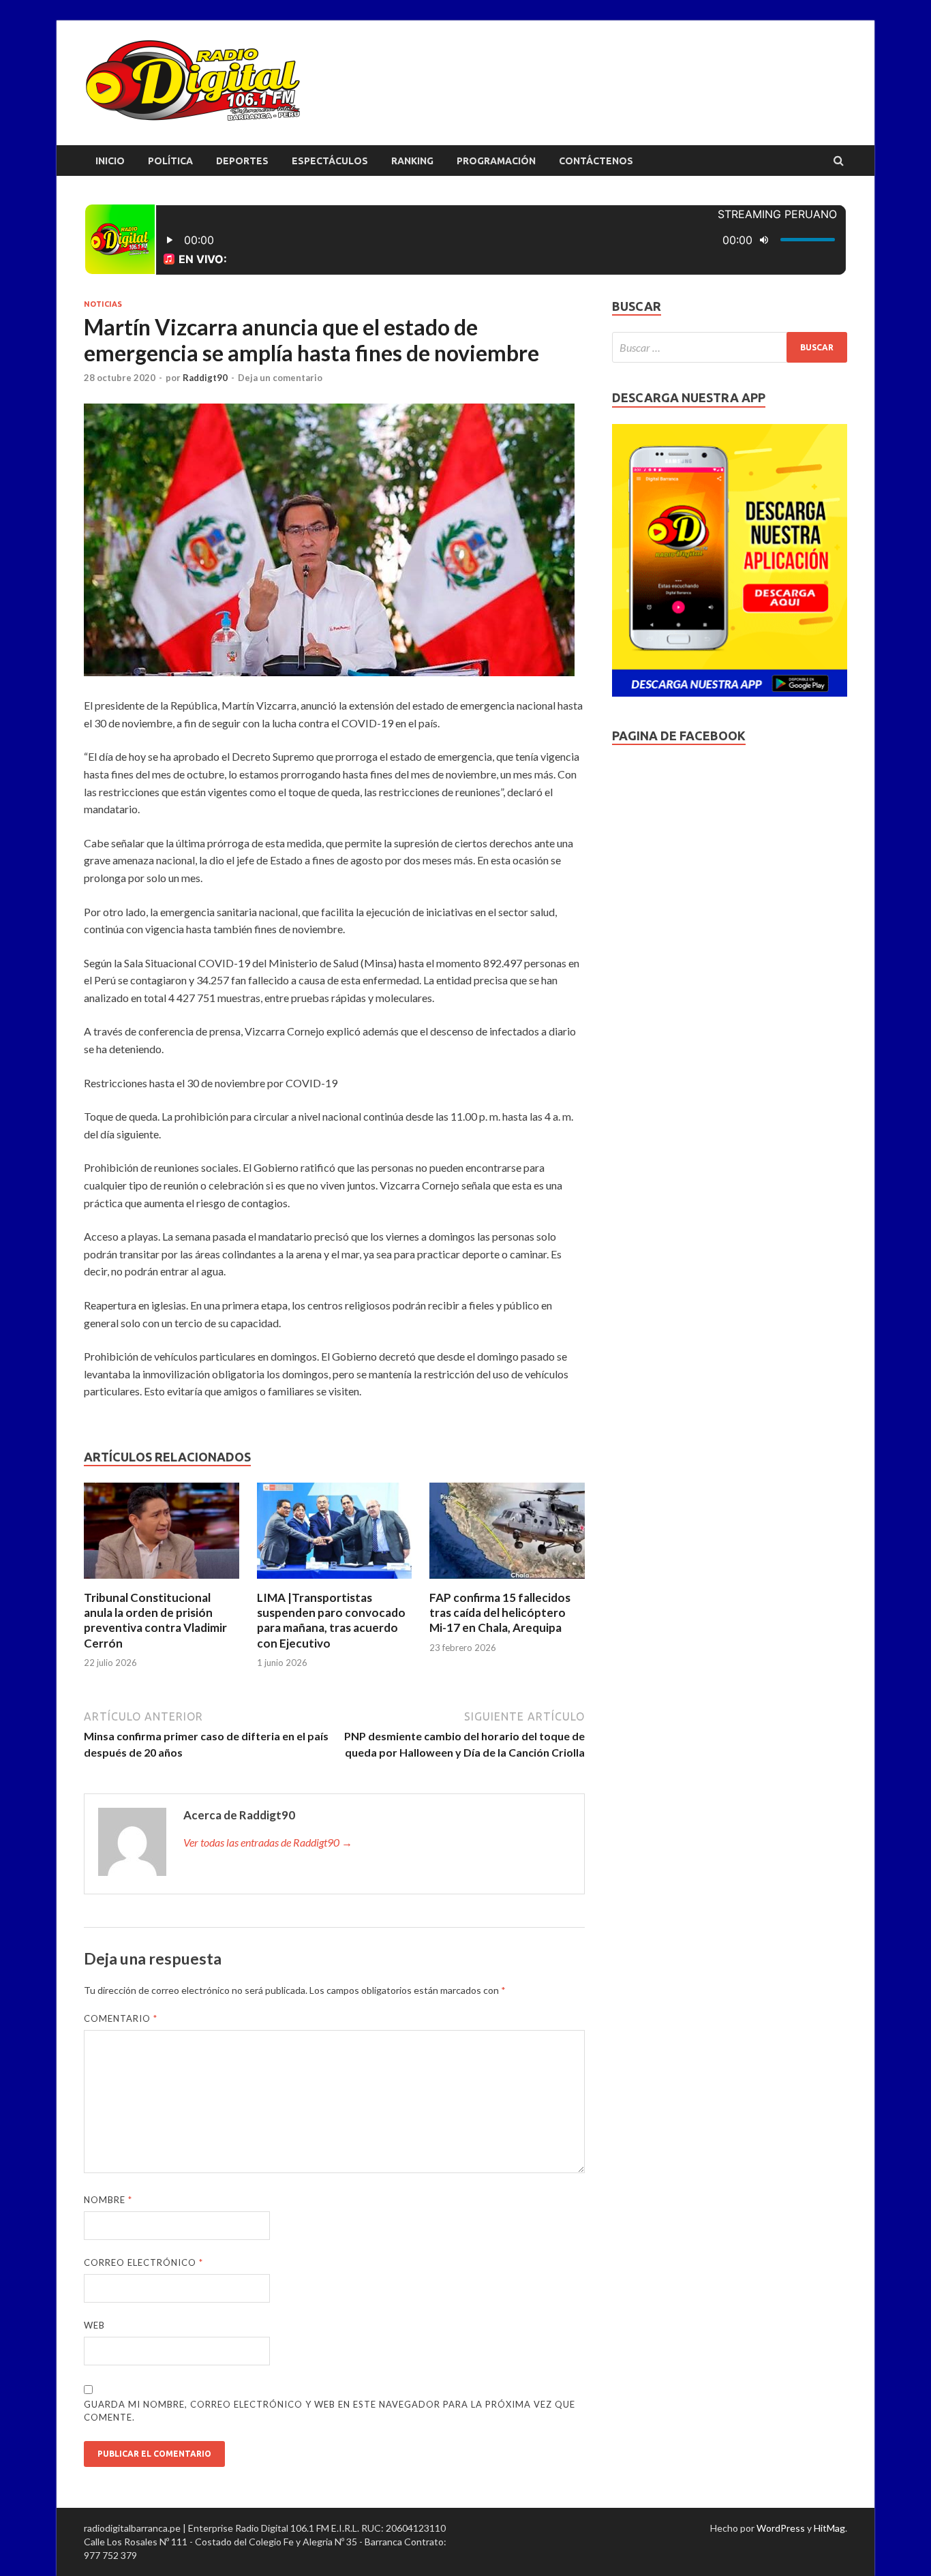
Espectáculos (330, 161)
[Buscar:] (730, 347)
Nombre (108, 2200)
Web (94, 2325)
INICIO (110, 161)
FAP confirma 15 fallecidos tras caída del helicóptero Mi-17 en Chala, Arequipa (500, 1612)
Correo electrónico (143, 2262)
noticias (103, 304)
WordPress (781, 2528)
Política (170, 161)
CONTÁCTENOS (596, 161)
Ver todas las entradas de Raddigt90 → (268, 1842)
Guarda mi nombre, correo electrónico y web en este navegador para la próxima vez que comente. (330, 2411)
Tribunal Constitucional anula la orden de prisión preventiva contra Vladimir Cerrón (155, 1620)
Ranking (412, 161)
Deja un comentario (280, 378)
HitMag (829, 2528)
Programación (496, 161)
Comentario (121, 2018)
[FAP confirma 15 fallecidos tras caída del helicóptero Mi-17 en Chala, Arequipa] (507, 1582)
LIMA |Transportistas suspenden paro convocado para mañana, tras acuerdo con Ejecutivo (331, 1620)
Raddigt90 (205, 378)
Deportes (242, 161)
